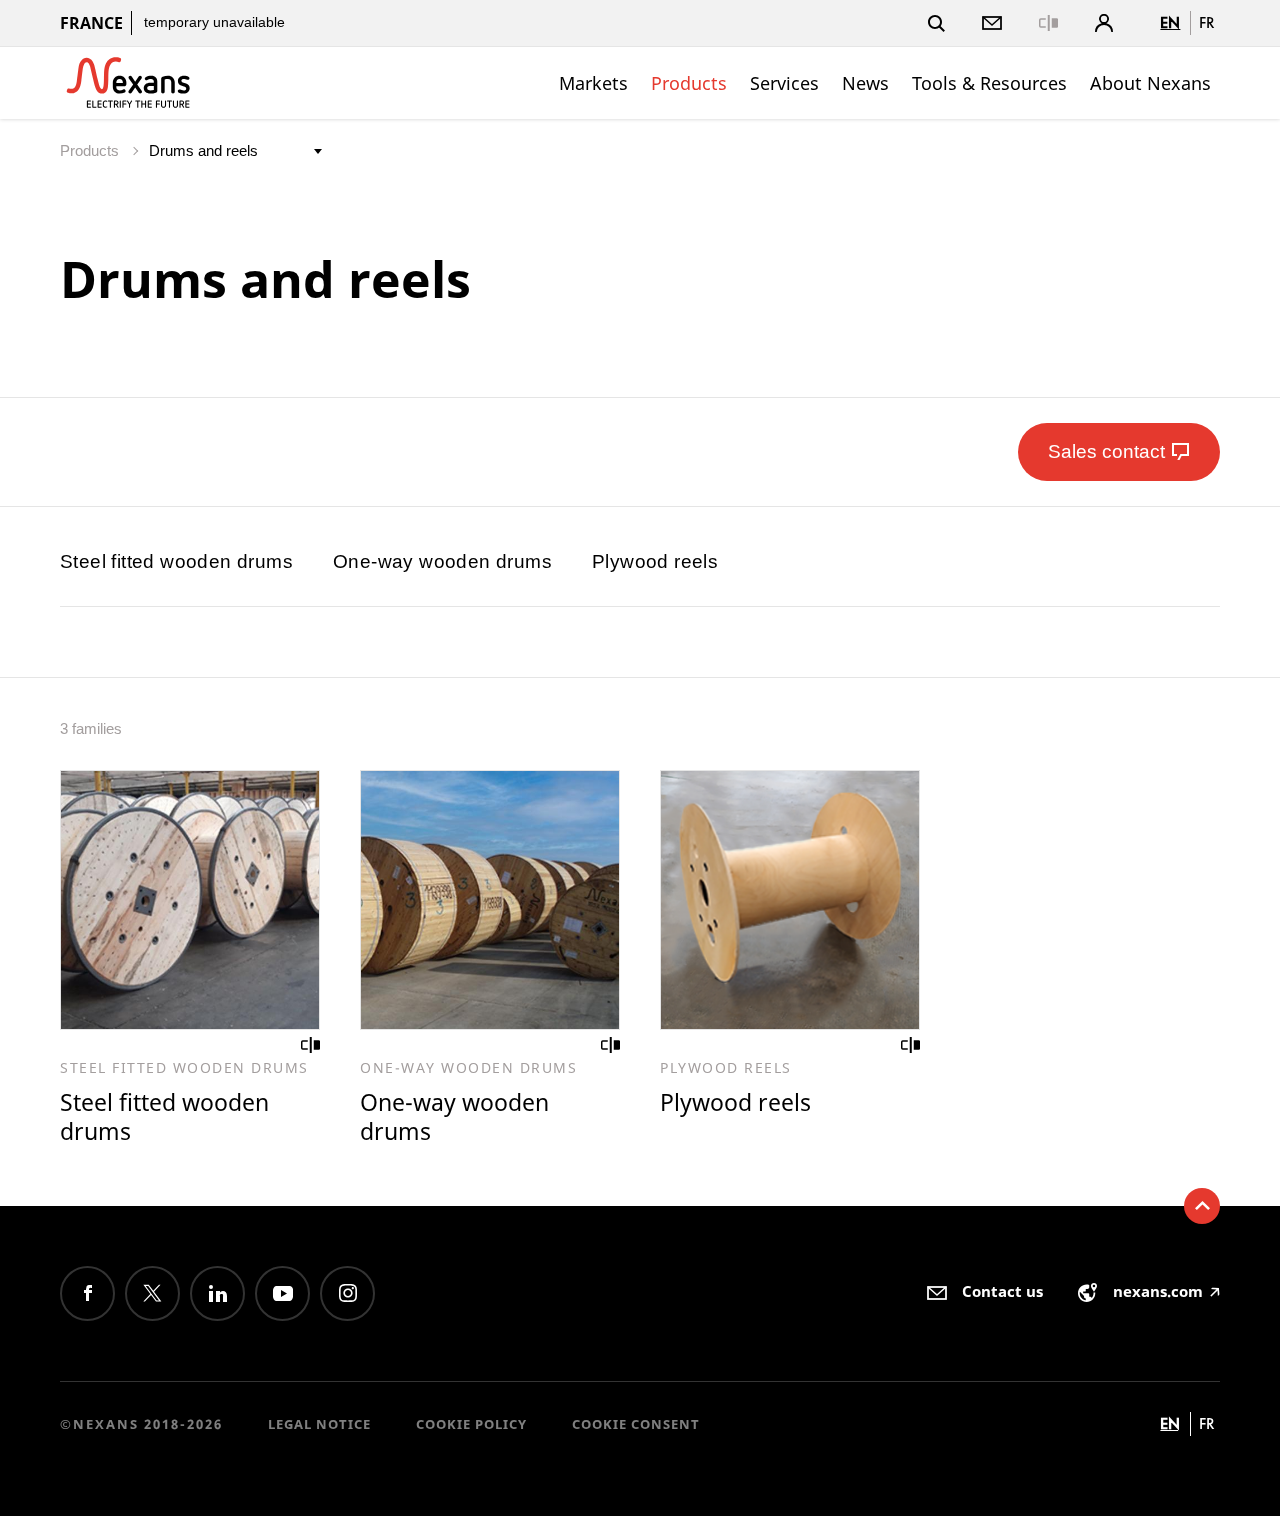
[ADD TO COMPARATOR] (311, 1045)
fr (1207, 22)
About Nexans (1150, 83)
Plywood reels (655, 561)
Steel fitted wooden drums (176, 561)
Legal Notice (319, 1424)
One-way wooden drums (442, 561)
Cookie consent (636, 1424)
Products (689, 83)
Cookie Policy (471, 1424)
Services (784, 83)
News (865, 83)
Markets (593, 83)
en (1170, 22)
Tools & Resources (989, 83)
